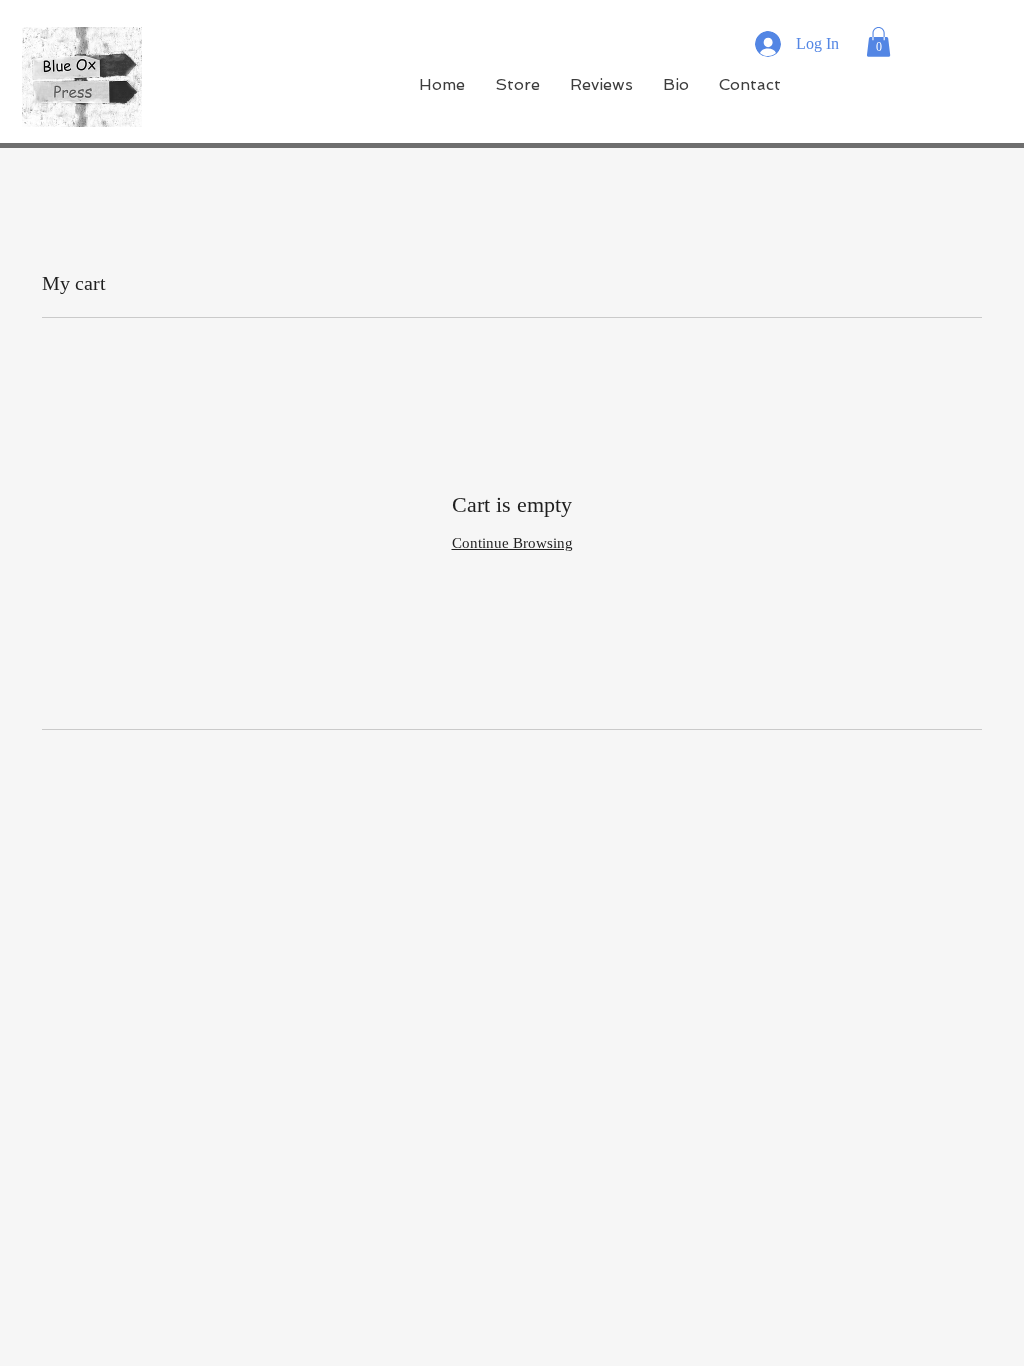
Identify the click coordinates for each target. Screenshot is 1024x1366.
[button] (878, 42)
